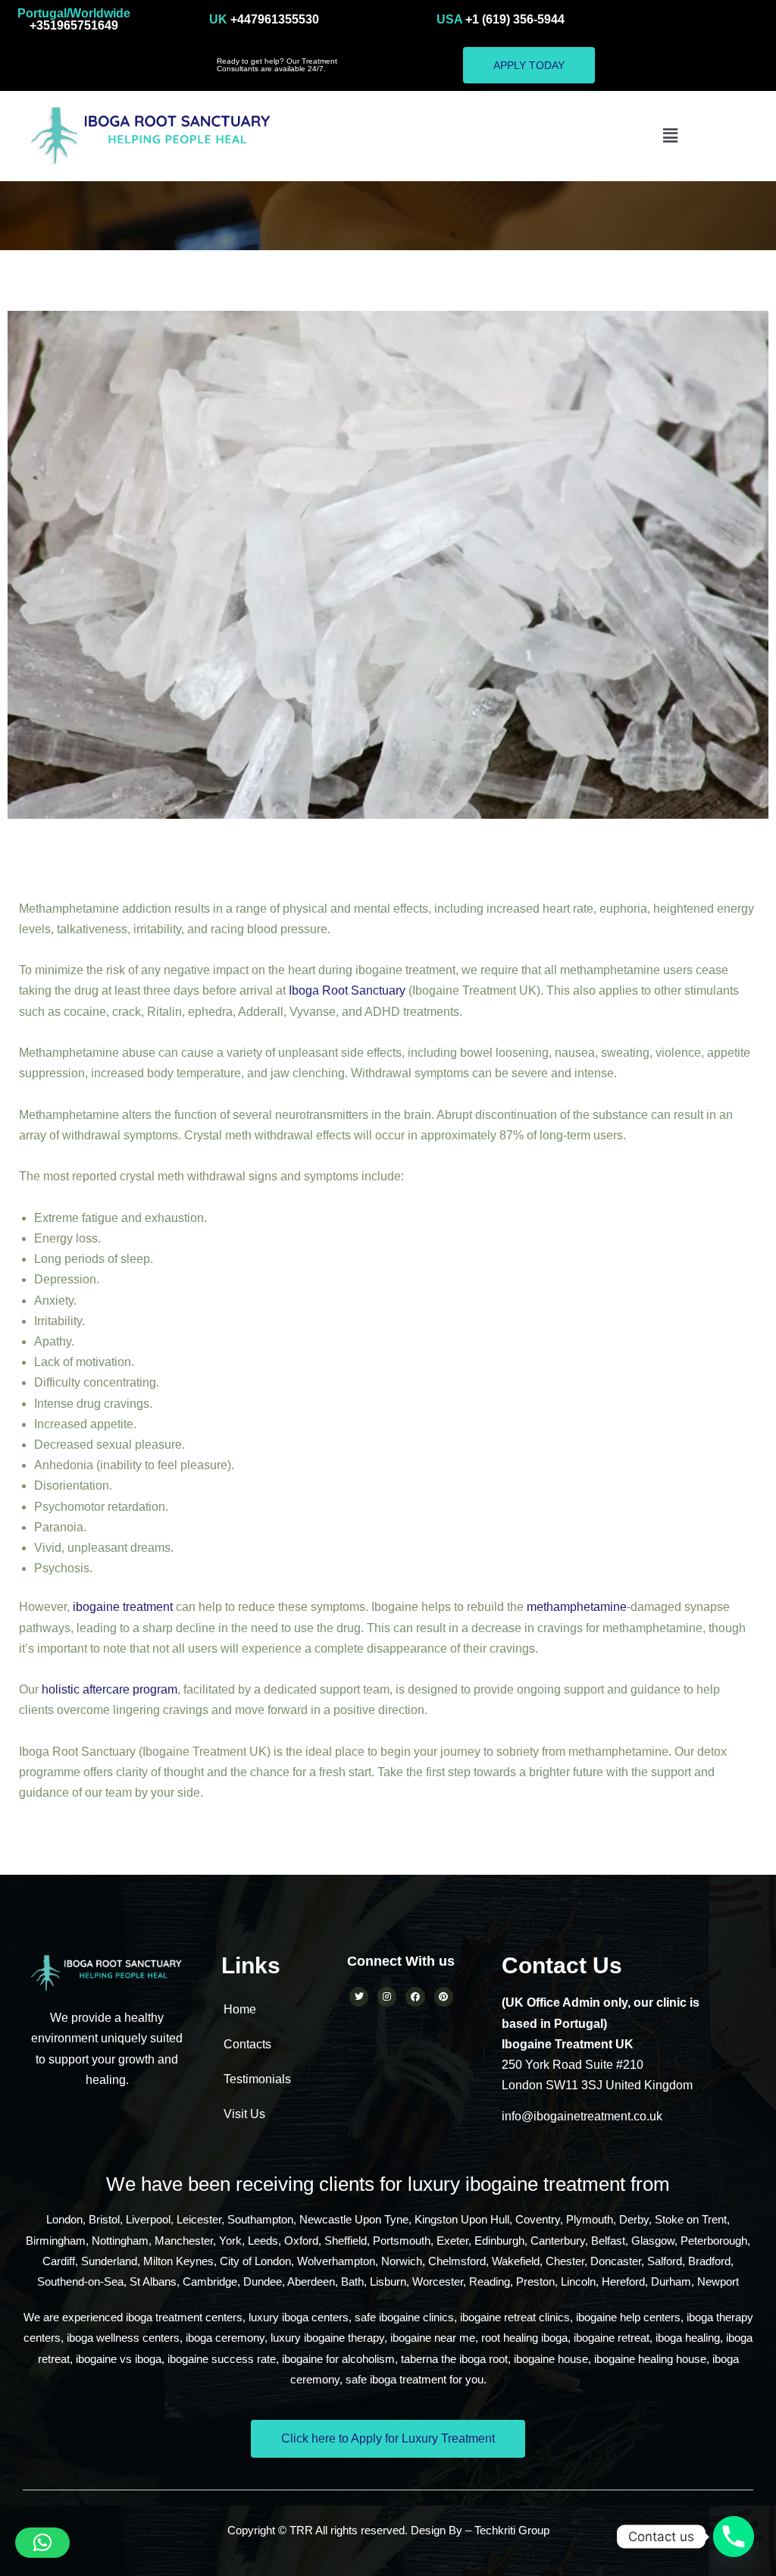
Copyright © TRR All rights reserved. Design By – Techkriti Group (388, 2530)
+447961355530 (264, 19)
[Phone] (734, 2537)
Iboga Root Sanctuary (347, 990)
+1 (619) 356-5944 (501, 19)
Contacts (247, 2044)
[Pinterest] (444, 1996)
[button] (670, 136)
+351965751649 (74, 19)
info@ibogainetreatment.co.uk (582, 2116)
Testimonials (257, 2079)
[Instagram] (387, 1996)
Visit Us (244, 2114)
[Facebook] (415, 1996)
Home (240, 2009)
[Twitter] (359, 1996)
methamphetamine (577, 1607)
